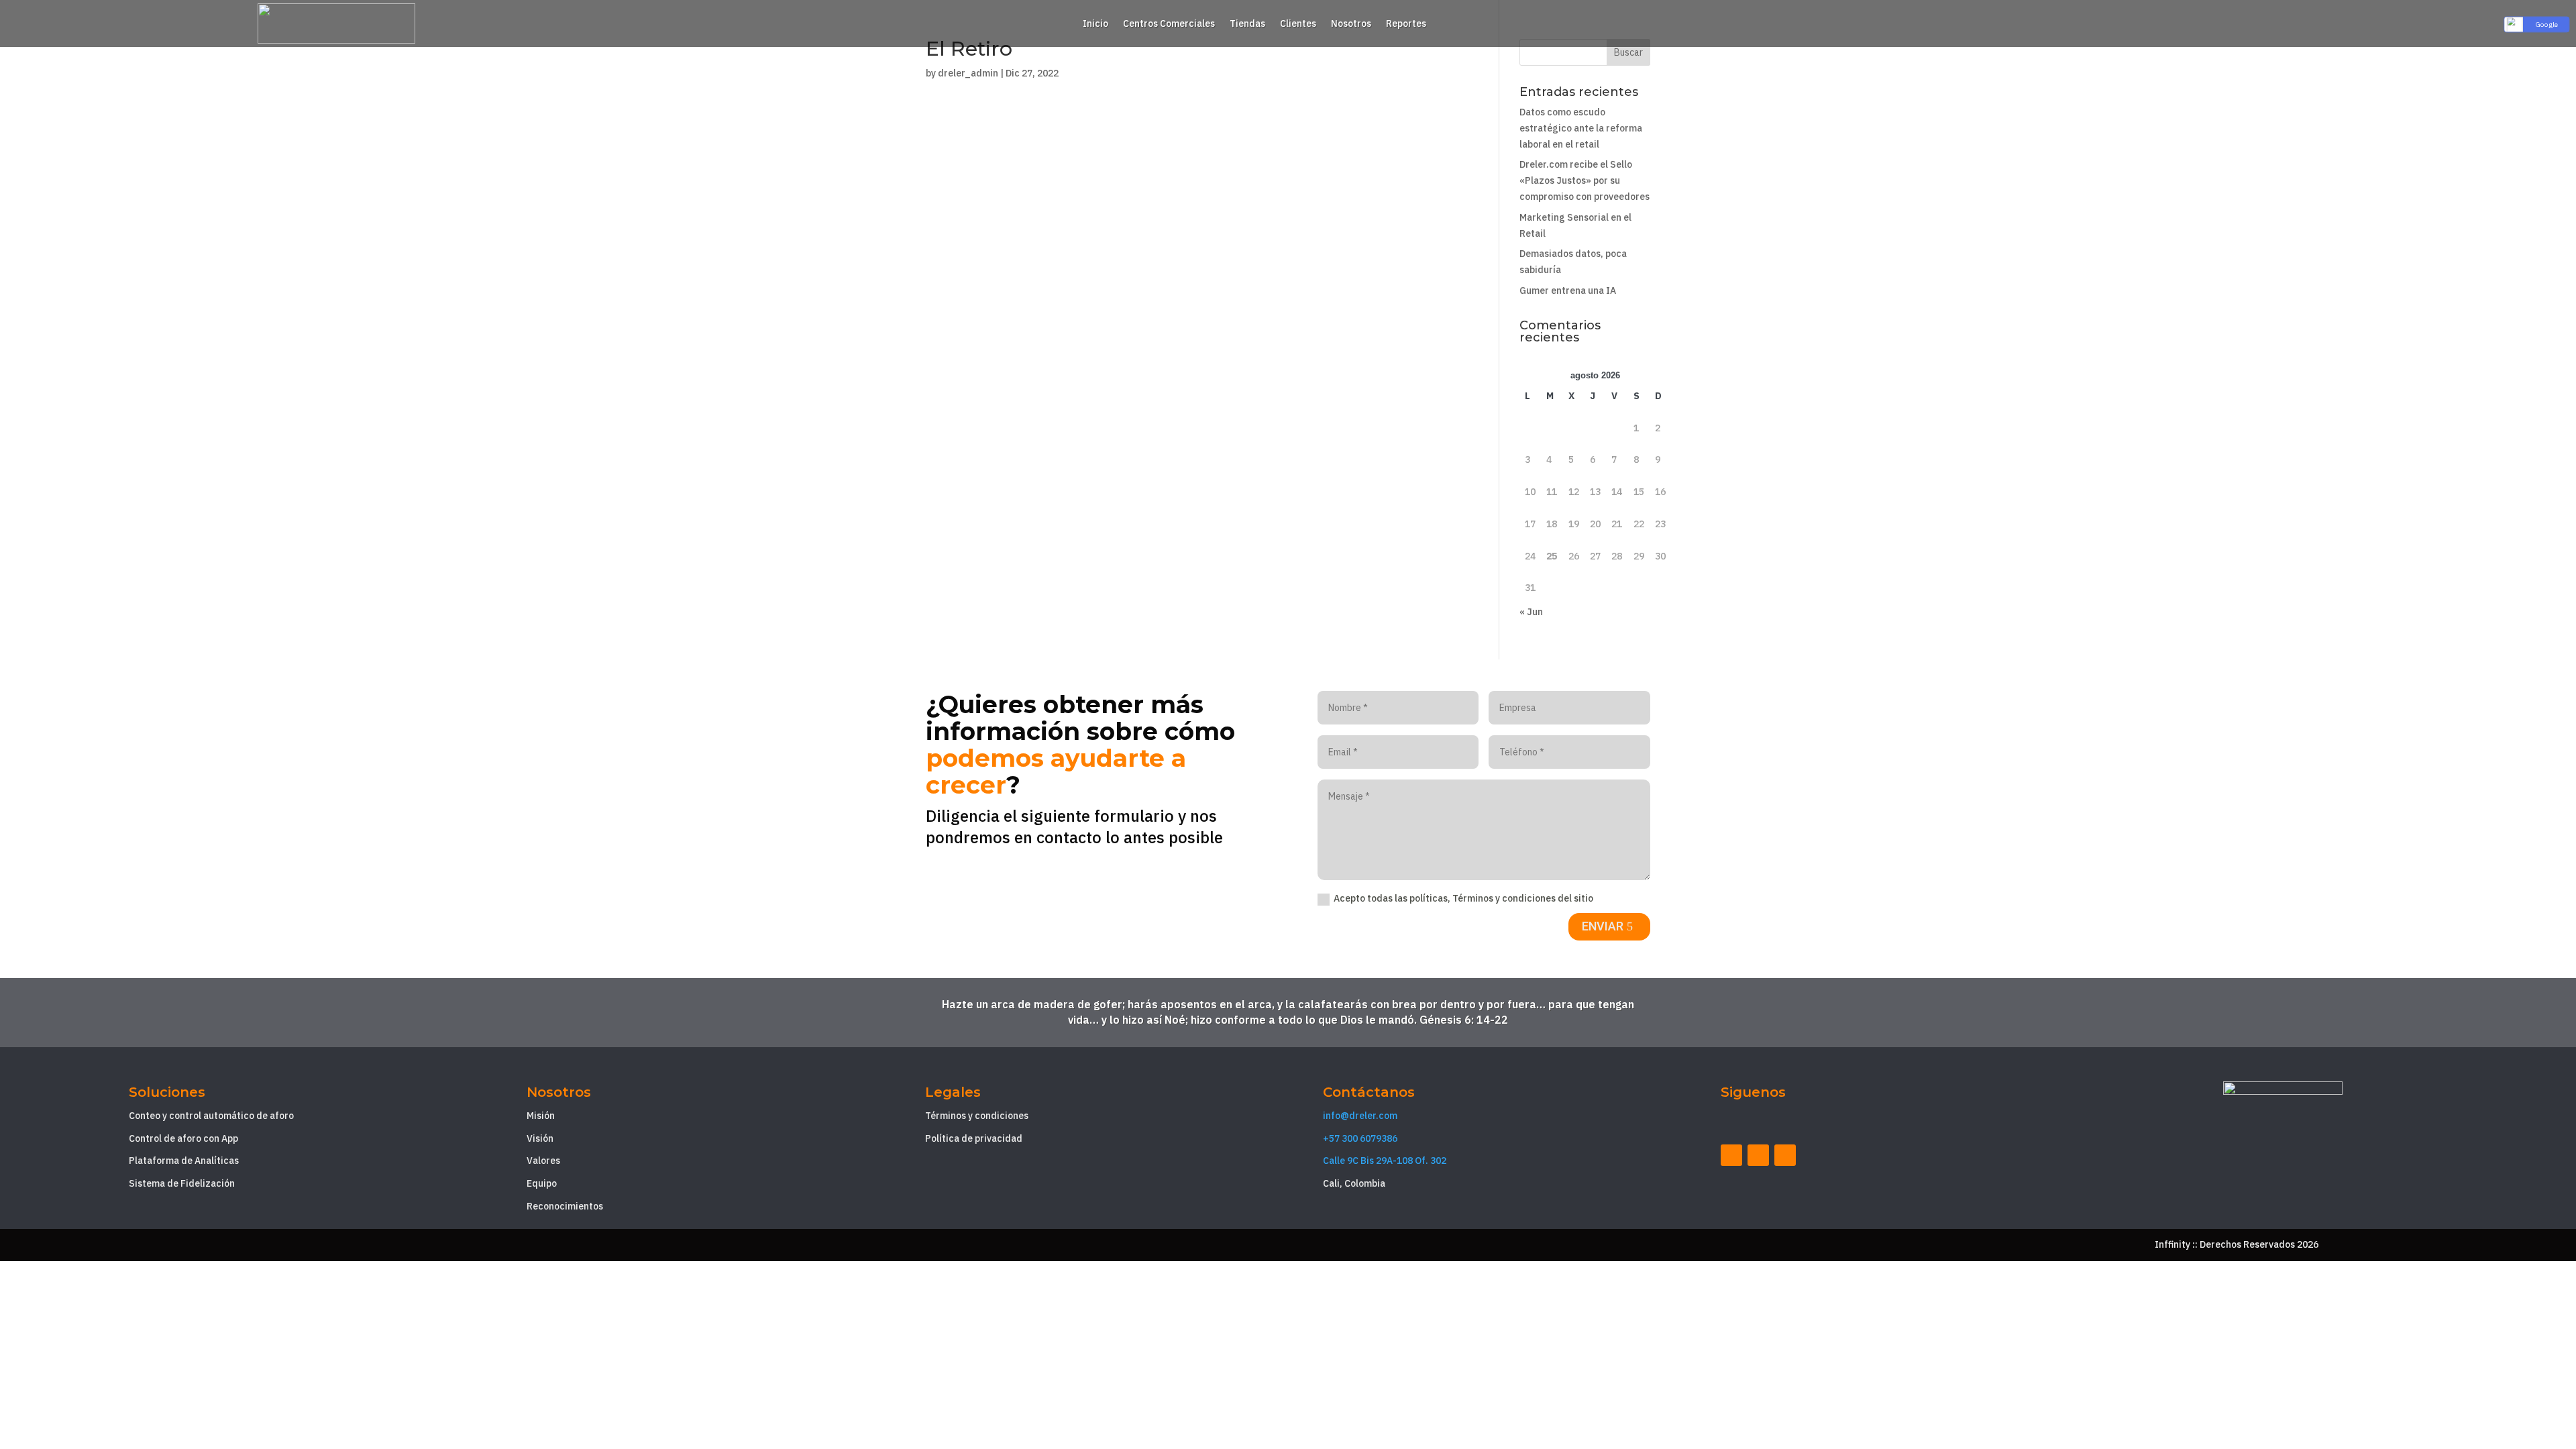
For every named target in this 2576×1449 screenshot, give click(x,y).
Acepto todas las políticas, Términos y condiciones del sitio (1463, 898)
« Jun (1531, 612)
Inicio (1095, 24)
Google (2547, 24)
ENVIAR (1603, 926)
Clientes (1298, 24)
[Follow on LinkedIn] (1731, 1155)
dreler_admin (968, 73)
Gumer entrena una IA (1568, 290)
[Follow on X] (1758, 1155)
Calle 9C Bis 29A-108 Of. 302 (1385, 1161)
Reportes (1406, 24)
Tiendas (1247, 24)
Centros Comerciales (1169, 24)
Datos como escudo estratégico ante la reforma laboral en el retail (1581, 128)
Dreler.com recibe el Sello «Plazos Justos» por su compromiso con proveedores (1585, 180)
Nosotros (1351, 24)
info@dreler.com (1360, 1116)
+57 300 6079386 (1360, 1138)
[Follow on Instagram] (1785, 1155)
